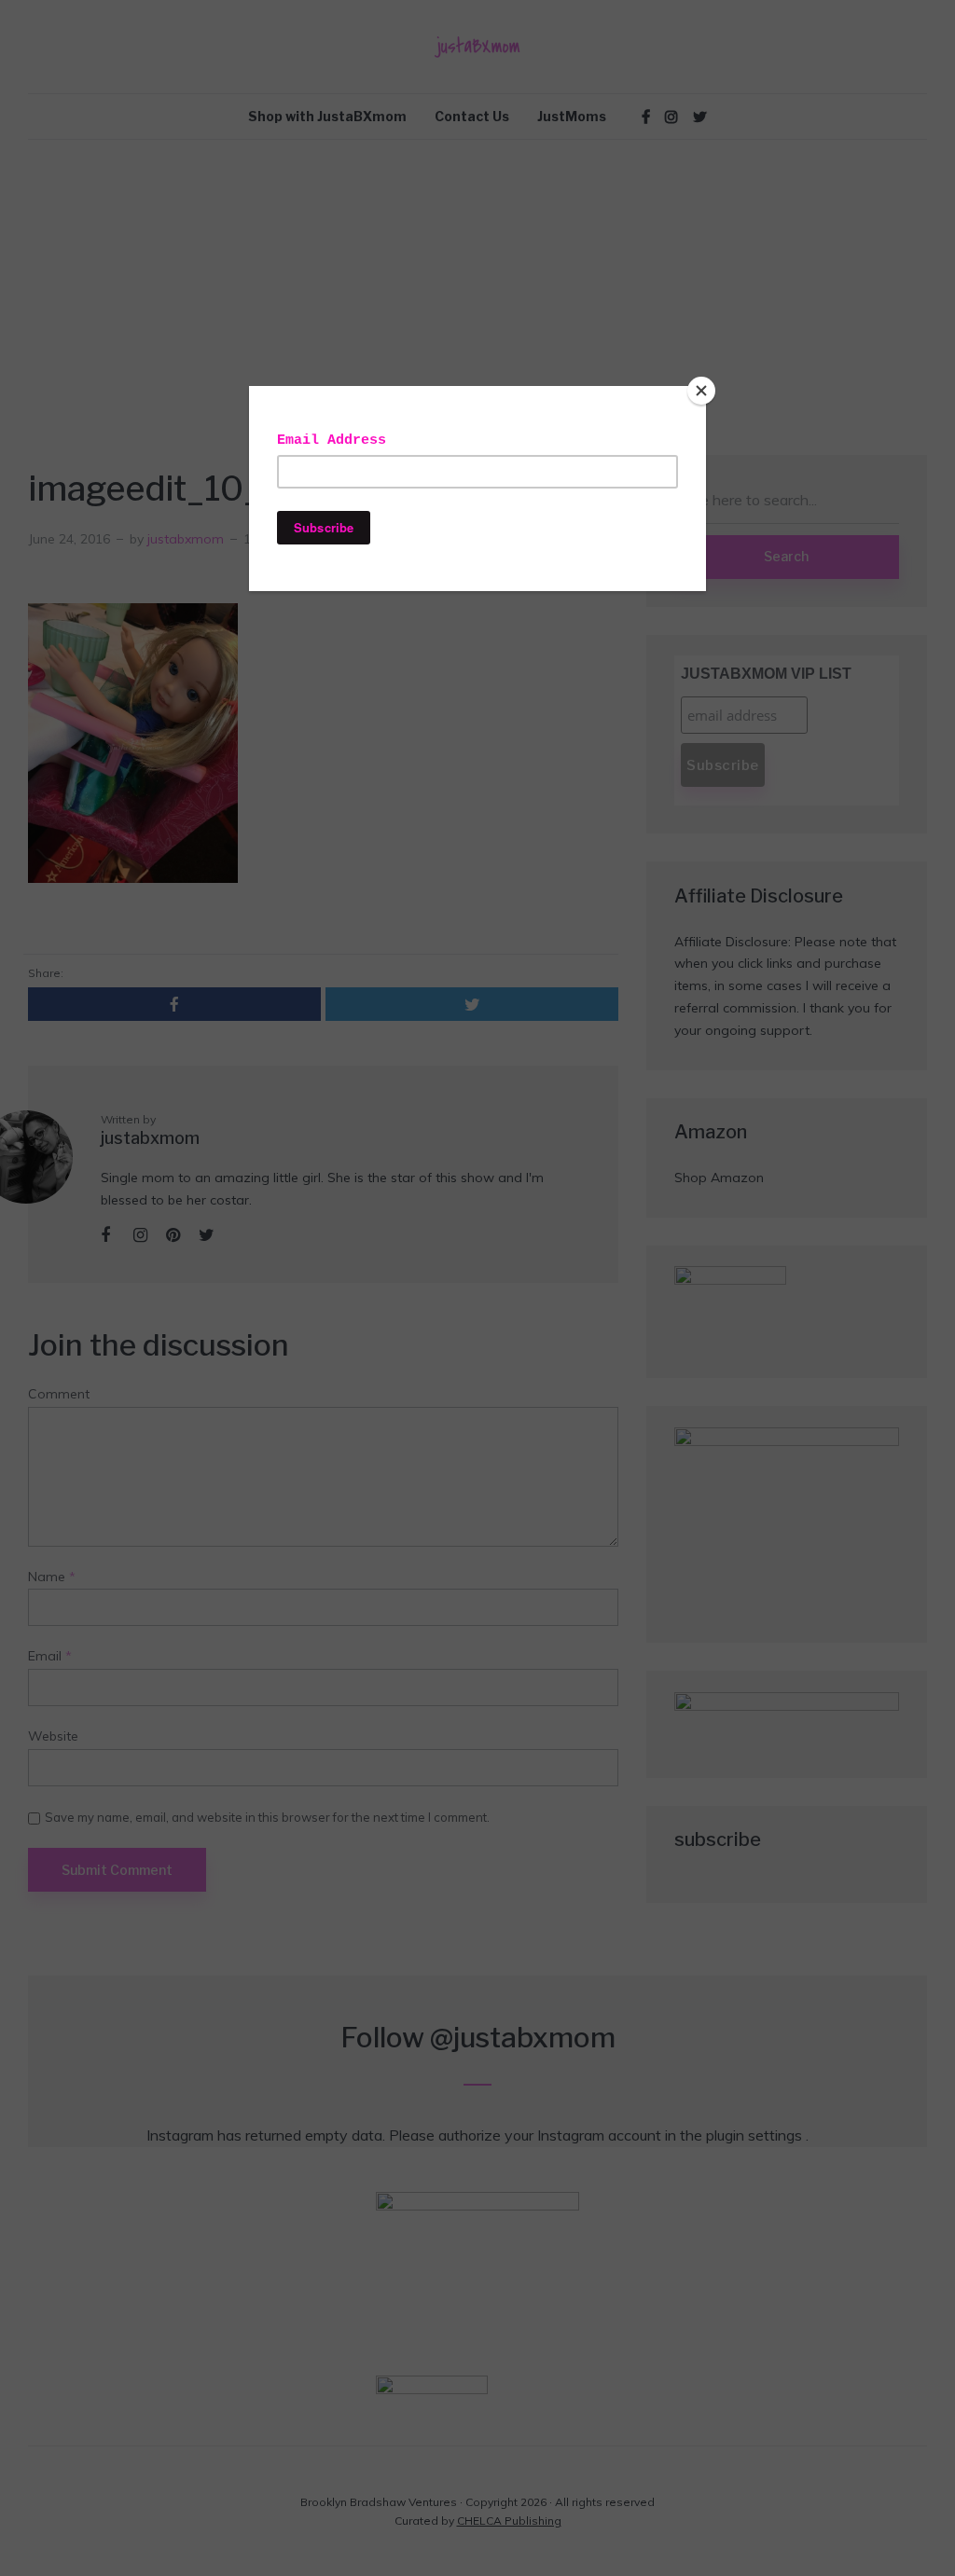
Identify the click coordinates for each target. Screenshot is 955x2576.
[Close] (701, 391)
